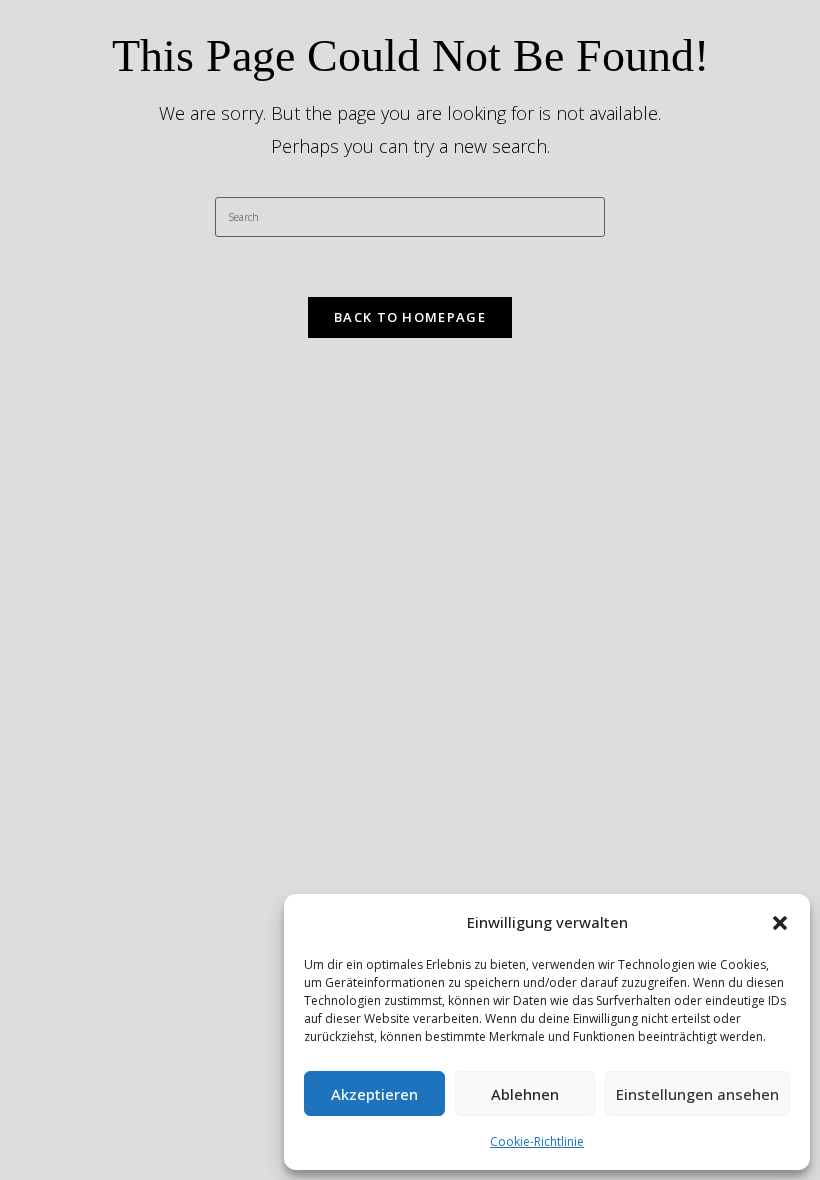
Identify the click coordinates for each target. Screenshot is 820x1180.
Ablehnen (525, 1094)
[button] (780, 923)
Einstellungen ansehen (697, 1094)
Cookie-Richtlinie (537, 1141)
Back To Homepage (410, 317)
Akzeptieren (374, 1094)
